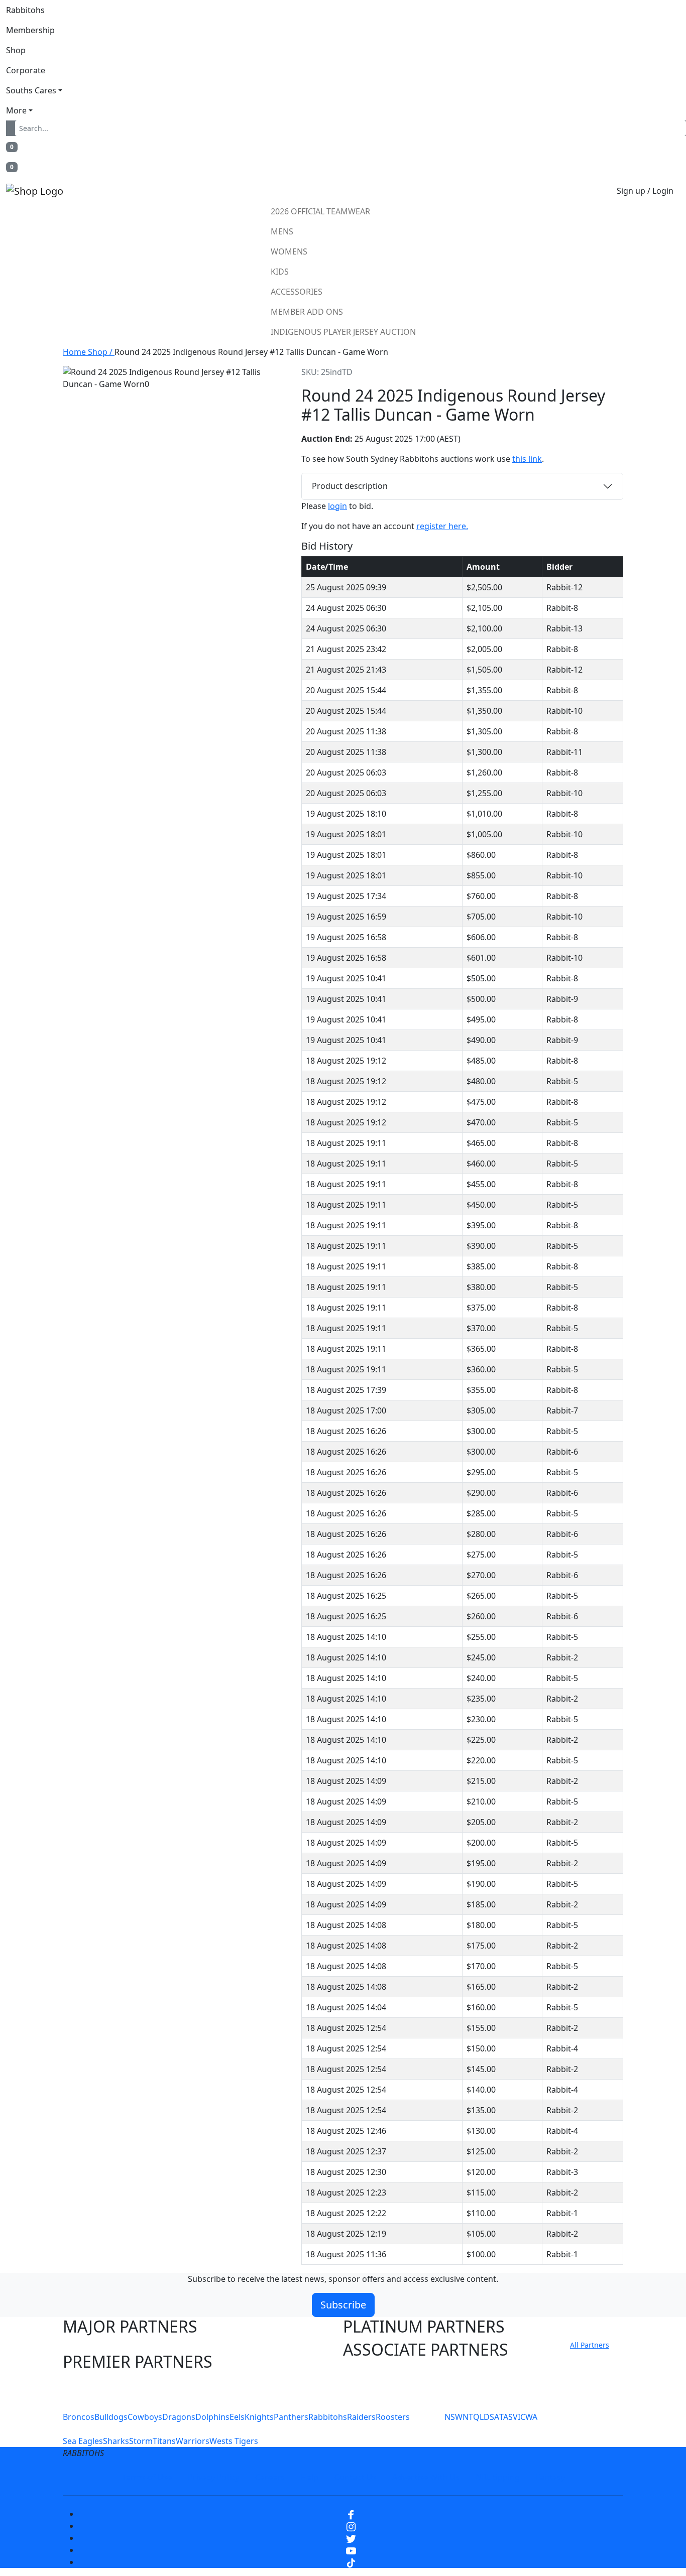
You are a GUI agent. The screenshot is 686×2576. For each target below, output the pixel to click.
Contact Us (355, 2477)
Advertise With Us (426, 2477)
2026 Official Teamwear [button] (320, 211)
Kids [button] (280, 272)
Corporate (26, 70)
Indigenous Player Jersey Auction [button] (343, 332)
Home (75, 352)
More (16, 110)
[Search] (13, 128)
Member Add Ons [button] (307, 312)
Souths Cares (31, 90)
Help (310, 2477)
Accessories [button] (297, 292)
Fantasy (550, 2477)
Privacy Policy (213, 2477)
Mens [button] (282, 231)
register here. (442, 526)
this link (527, 459)
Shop (16, 50)
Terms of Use (147, 2477)
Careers (270, 2477)
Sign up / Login (645, 191)
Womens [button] (289, 251)
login (337, 506)
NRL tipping (498, 2477)
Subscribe (343, 2305)
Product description (350, 486)
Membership (30, 30)
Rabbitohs (25, 10)
